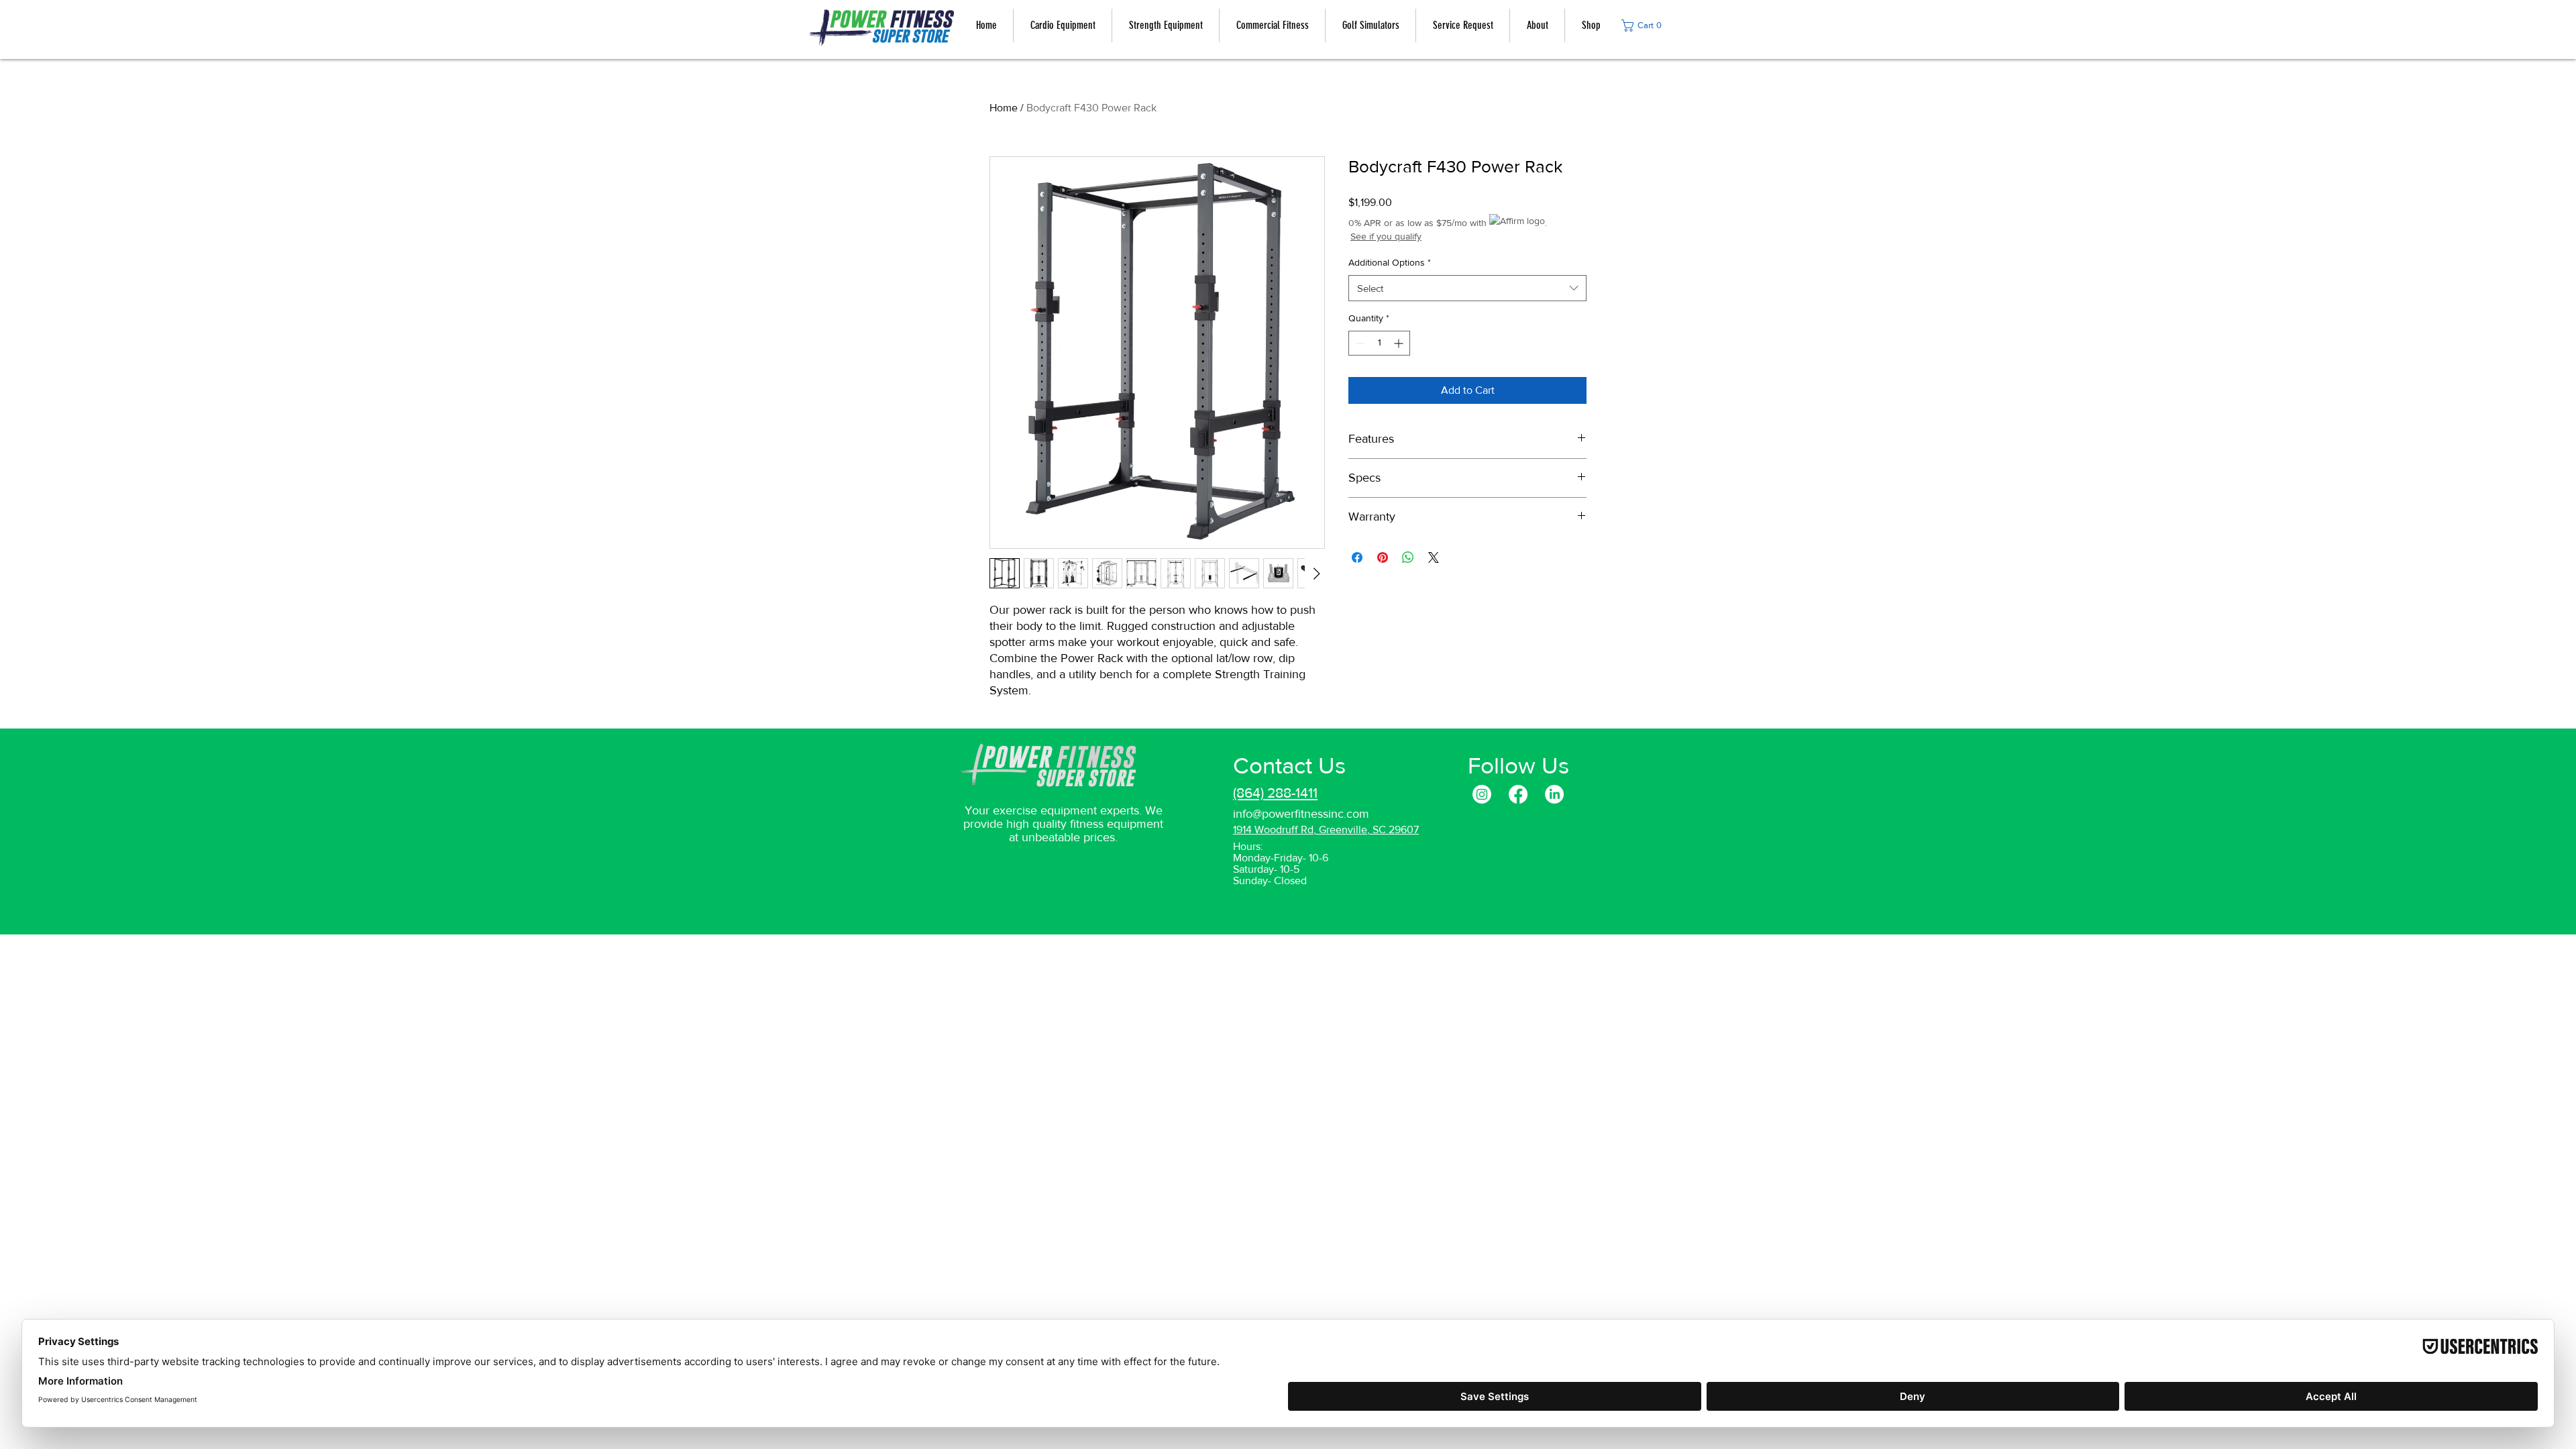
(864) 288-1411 (1275, 793)
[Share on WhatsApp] (1408, 557)
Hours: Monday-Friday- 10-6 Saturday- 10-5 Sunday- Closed (1281, 863)
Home (1004, 108)
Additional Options (1390, 262)
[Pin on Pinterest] (1383, 557)
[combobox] (1467, 288)
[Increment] (1400, 343)
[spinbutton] (1379, 343)
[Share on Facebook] (1357, 557)
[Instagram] (1482, 794)
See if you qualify (1386, 236)
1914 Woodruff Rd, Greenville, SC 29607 (1326, 829)
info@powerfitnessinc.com (1301, 814)
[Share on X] (1434, 557)
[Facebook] (1518, 794)
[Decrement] (1359, 343)
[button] (1645, 25)
